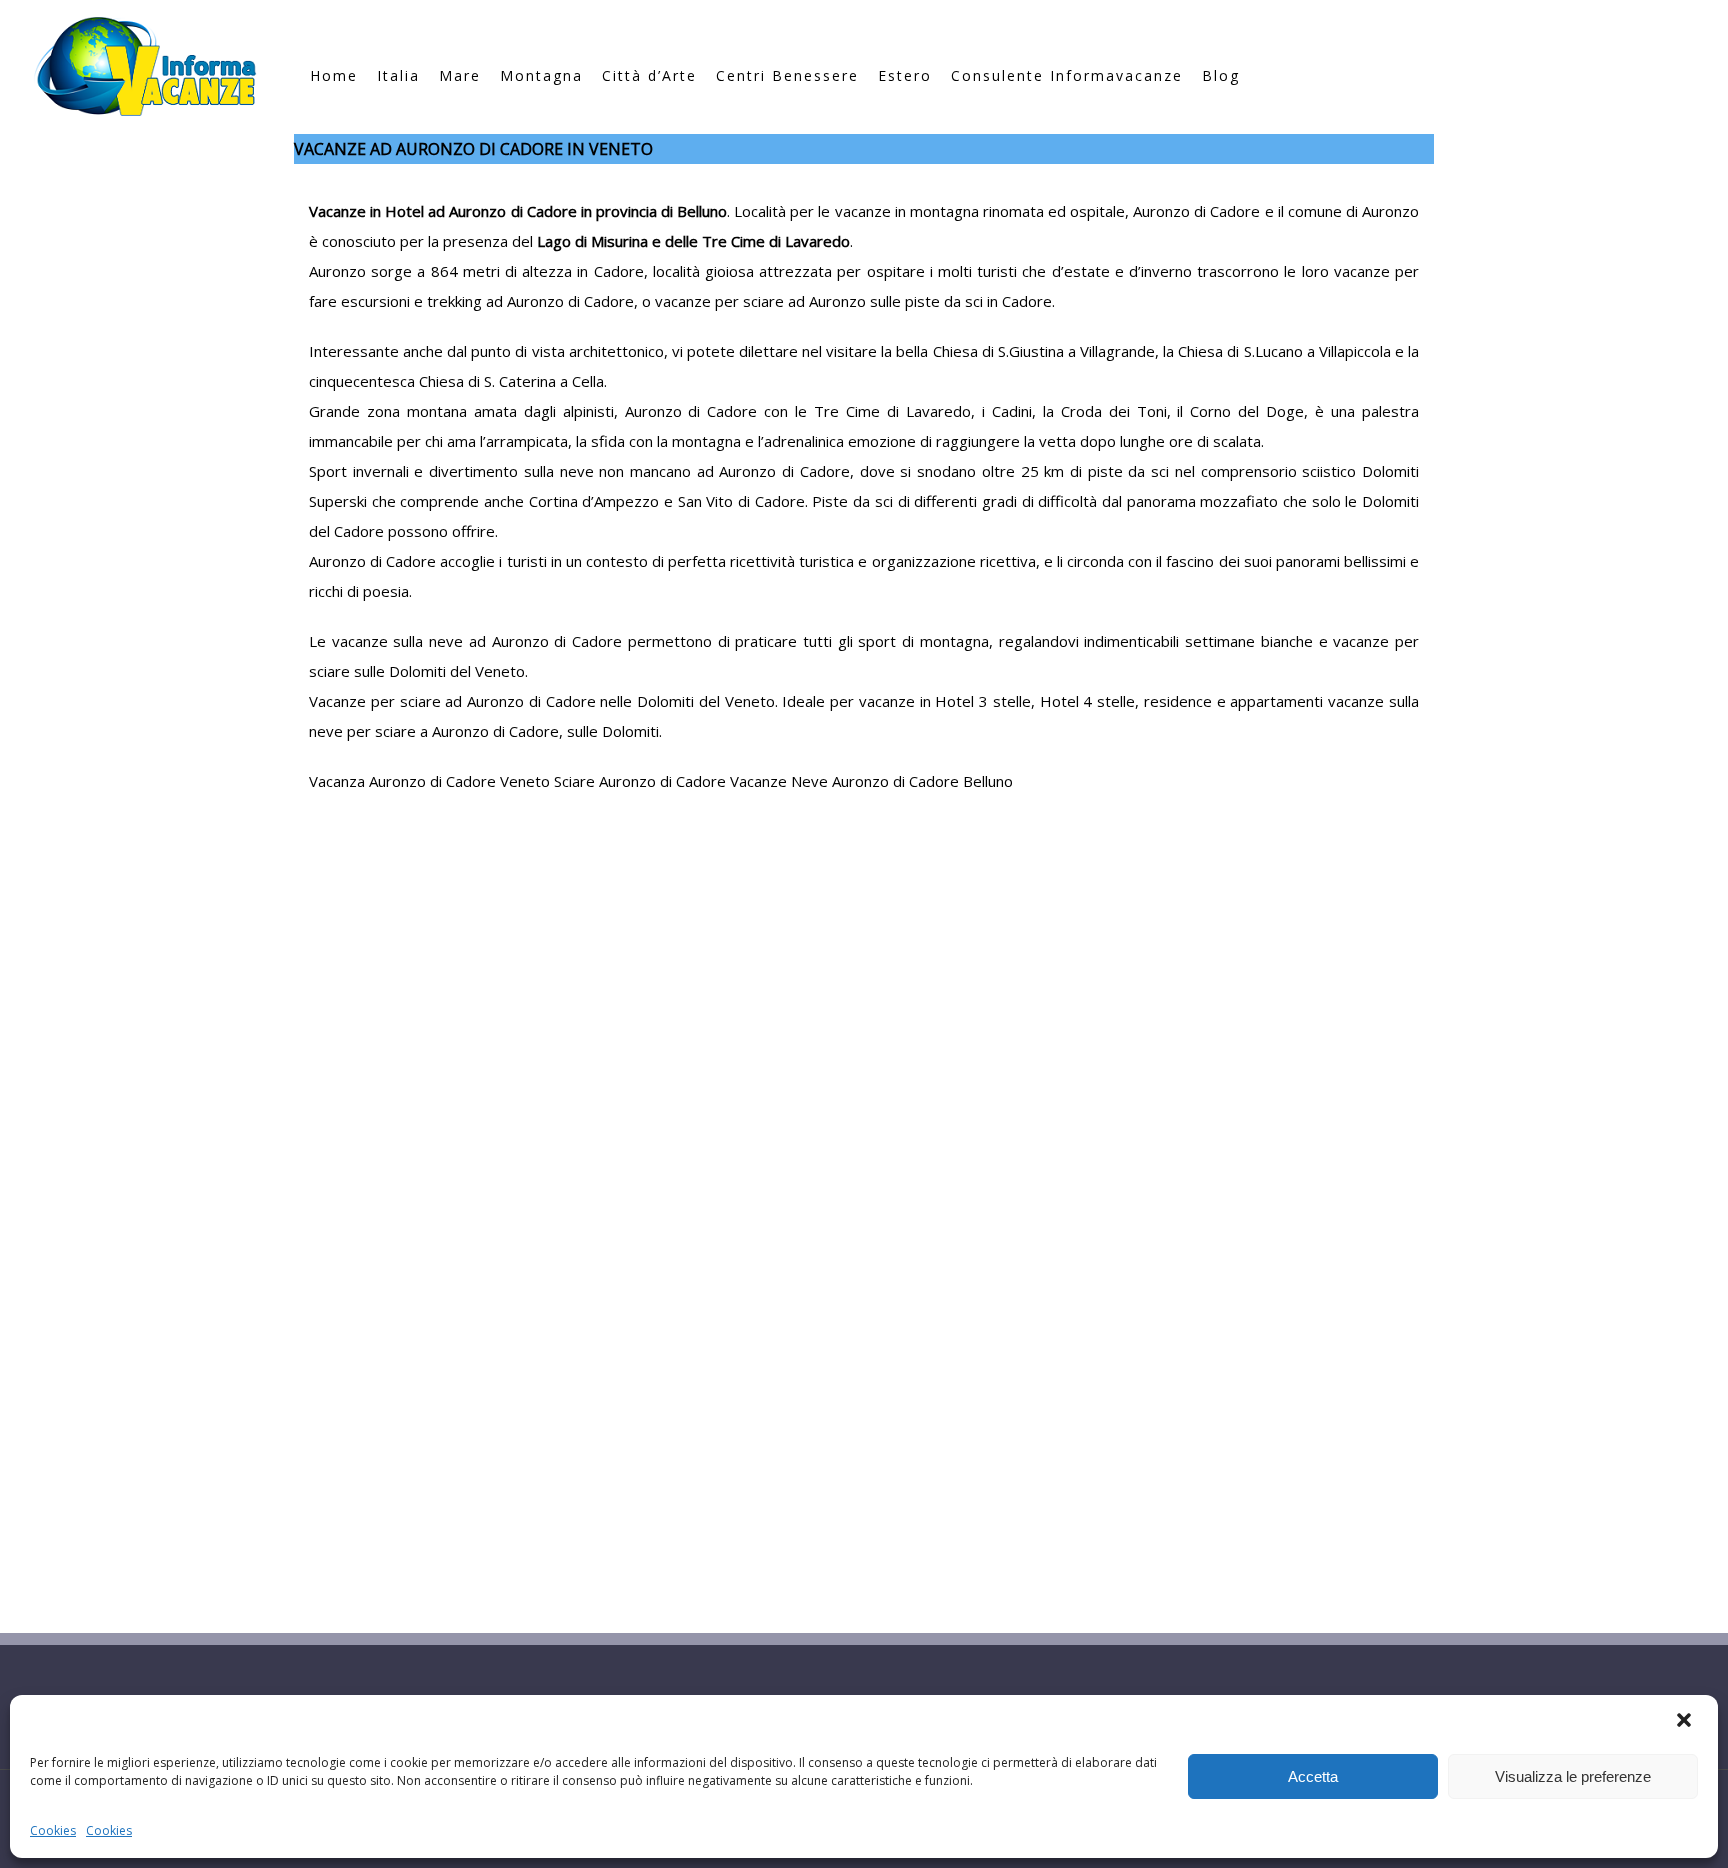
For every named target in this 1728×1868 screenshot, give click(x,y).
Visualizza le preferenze (1573, 1776)
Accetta (1313, 1776)
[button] (1686, 1722)
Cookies (53, 1830)
